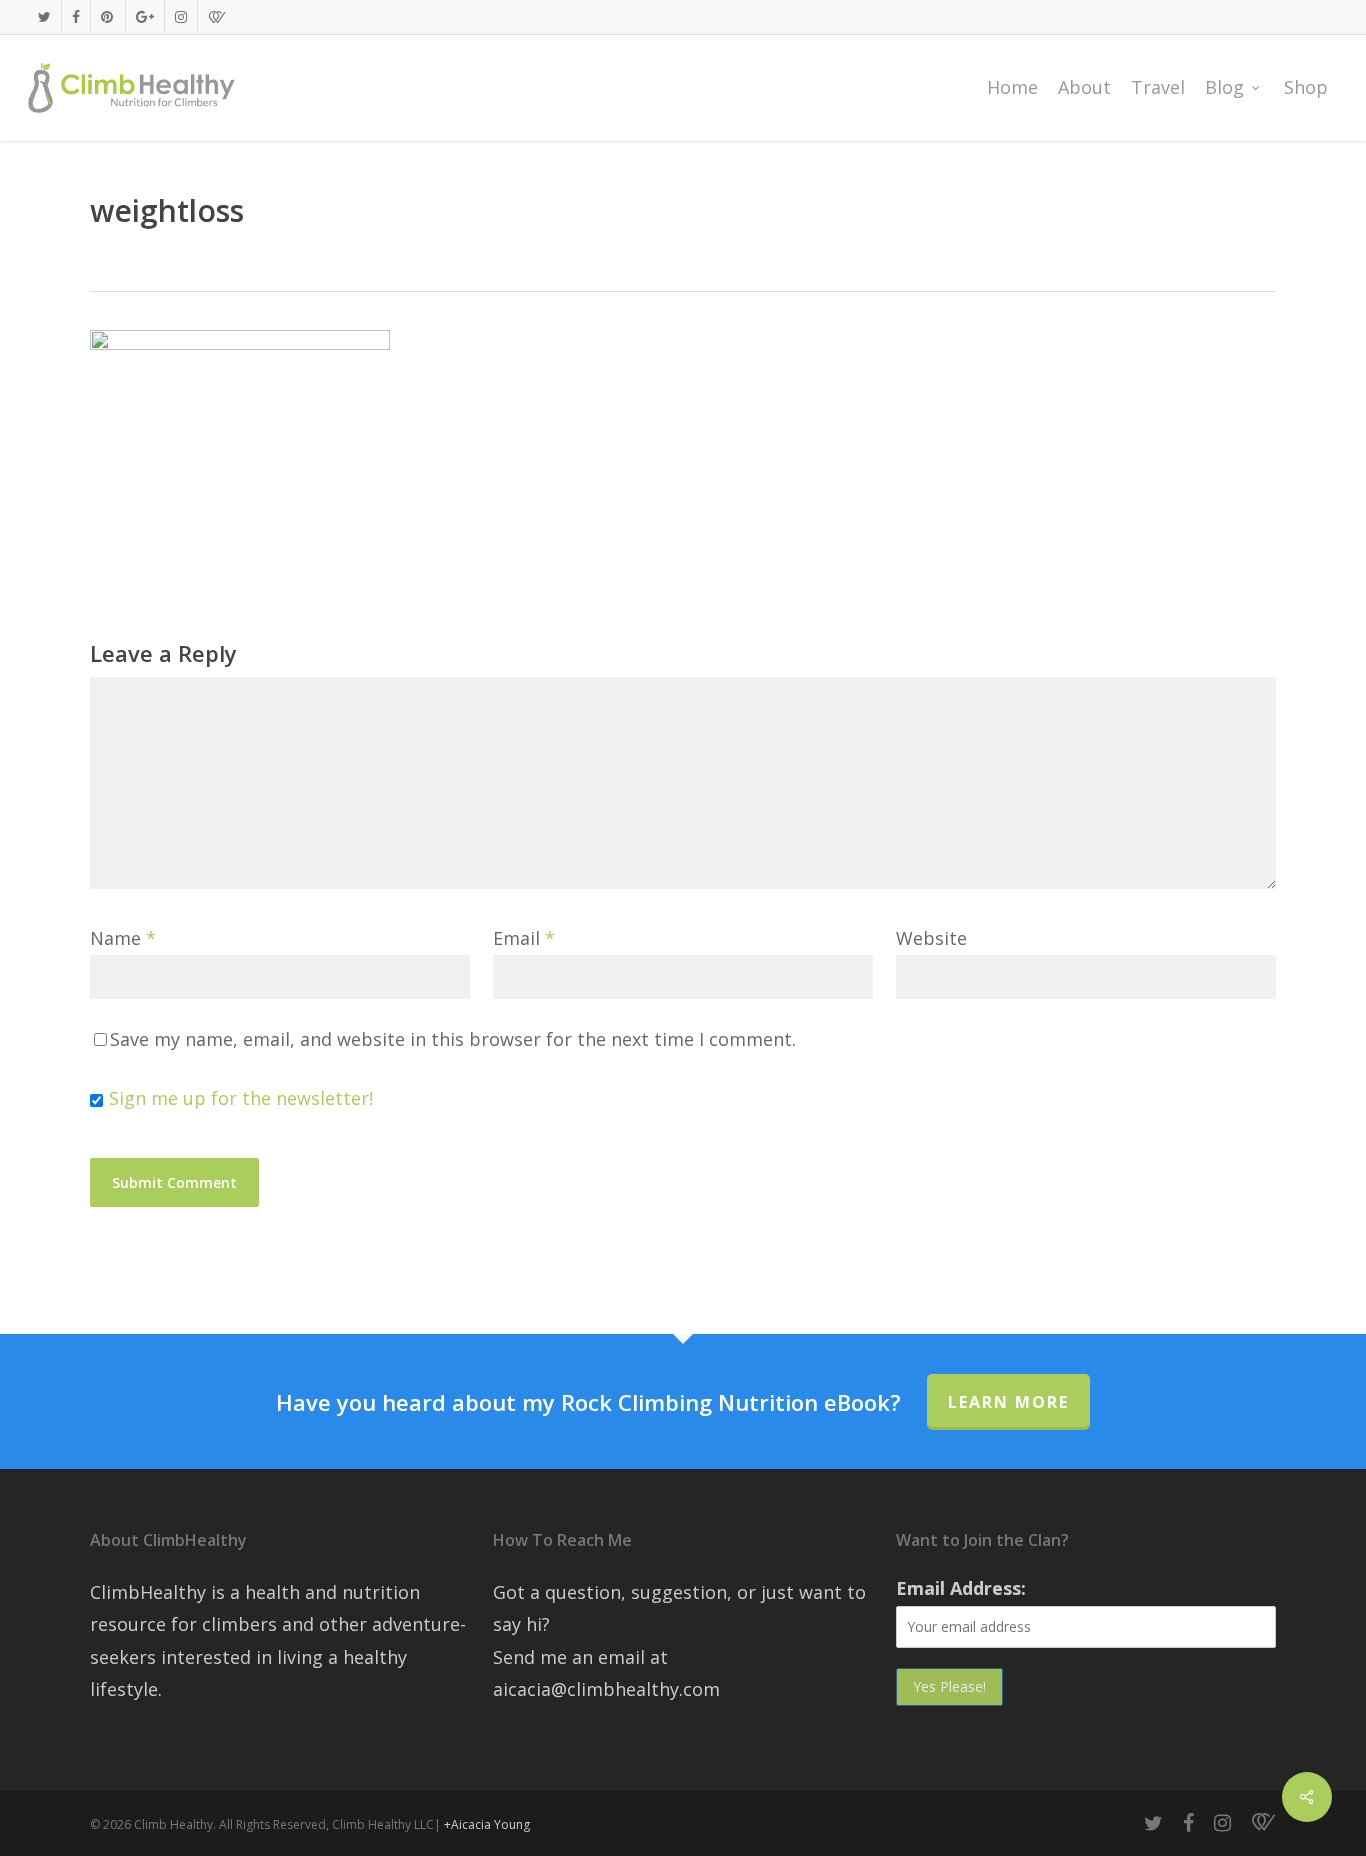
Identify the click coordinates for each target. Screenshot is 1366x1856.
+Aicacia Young (487, 1824)
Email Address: (961, 1588)
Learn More (1008, 1402)
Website (931, 938)
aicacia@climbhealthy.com (606, 1689)
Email (524, 938)
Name (123, 938)
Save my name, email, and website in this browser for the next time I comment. (453, 1039)
